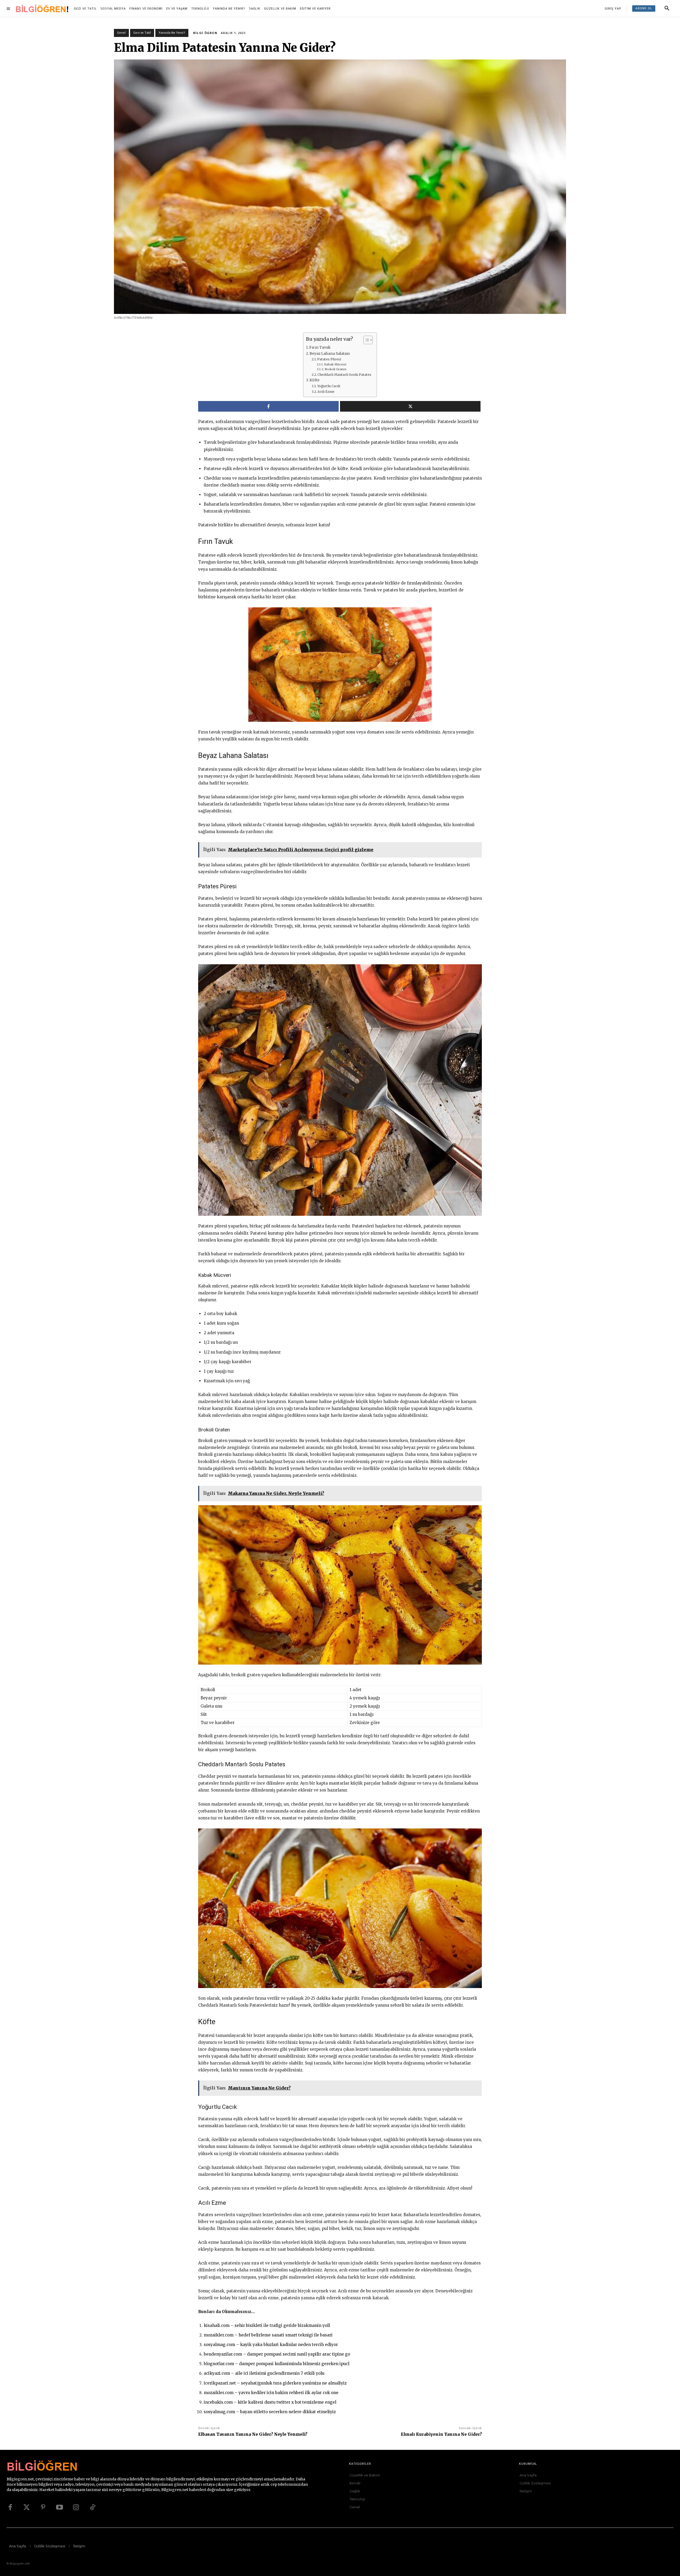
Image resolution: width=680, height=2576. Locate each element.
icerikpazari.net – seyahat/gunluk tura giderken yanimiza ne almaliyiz (275, 2383)
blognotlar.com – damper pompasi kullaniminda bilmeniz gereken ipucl (277, 2364)
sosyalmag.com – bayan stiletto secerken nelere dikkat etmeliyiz (270, 2412)
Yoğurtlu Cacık (329, 386)
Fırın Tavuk (320, 347)
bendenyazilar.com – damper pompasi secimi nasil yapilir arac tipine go (277, 2354)
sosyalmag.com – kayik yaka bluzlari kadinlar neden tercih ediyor (271, 2345)
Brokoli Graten (335, 369)
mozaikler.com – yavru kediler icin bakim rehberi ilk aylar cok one (271, 2393)
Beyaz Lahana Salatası (330, 354)
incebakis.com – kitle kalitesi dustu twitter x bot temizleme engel (270, 2402)
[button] (667, 8)
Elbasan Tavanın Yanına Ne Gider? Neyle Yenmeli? (253, 2434)
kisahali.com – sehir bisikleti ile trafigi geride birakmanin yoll (267, 2325)
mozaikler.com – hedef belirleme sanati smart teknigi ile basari (268, 2335)
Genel (121, 33)
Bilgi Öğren (205, 33)
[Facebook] (10, 2507)
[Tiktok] (92, 2507)
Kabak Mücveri (335, 364)
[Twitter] (27, 2507)
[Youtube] (59, 2507)
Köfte (314, 380)
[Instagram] (76, 2507)
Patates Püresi (329, 359)
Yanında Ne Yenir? (172, 33)
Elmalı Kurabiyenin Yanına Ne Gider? (441, 2434)
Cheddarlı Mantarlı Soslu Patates (344, 375)
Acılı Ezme (326, 392)
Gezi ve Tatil (142, 33)
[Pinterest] (43, 2507)
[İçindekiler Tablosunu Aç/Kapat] (365, 340)
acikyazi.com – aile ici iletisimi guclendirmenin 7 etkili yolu (264, 2373)
